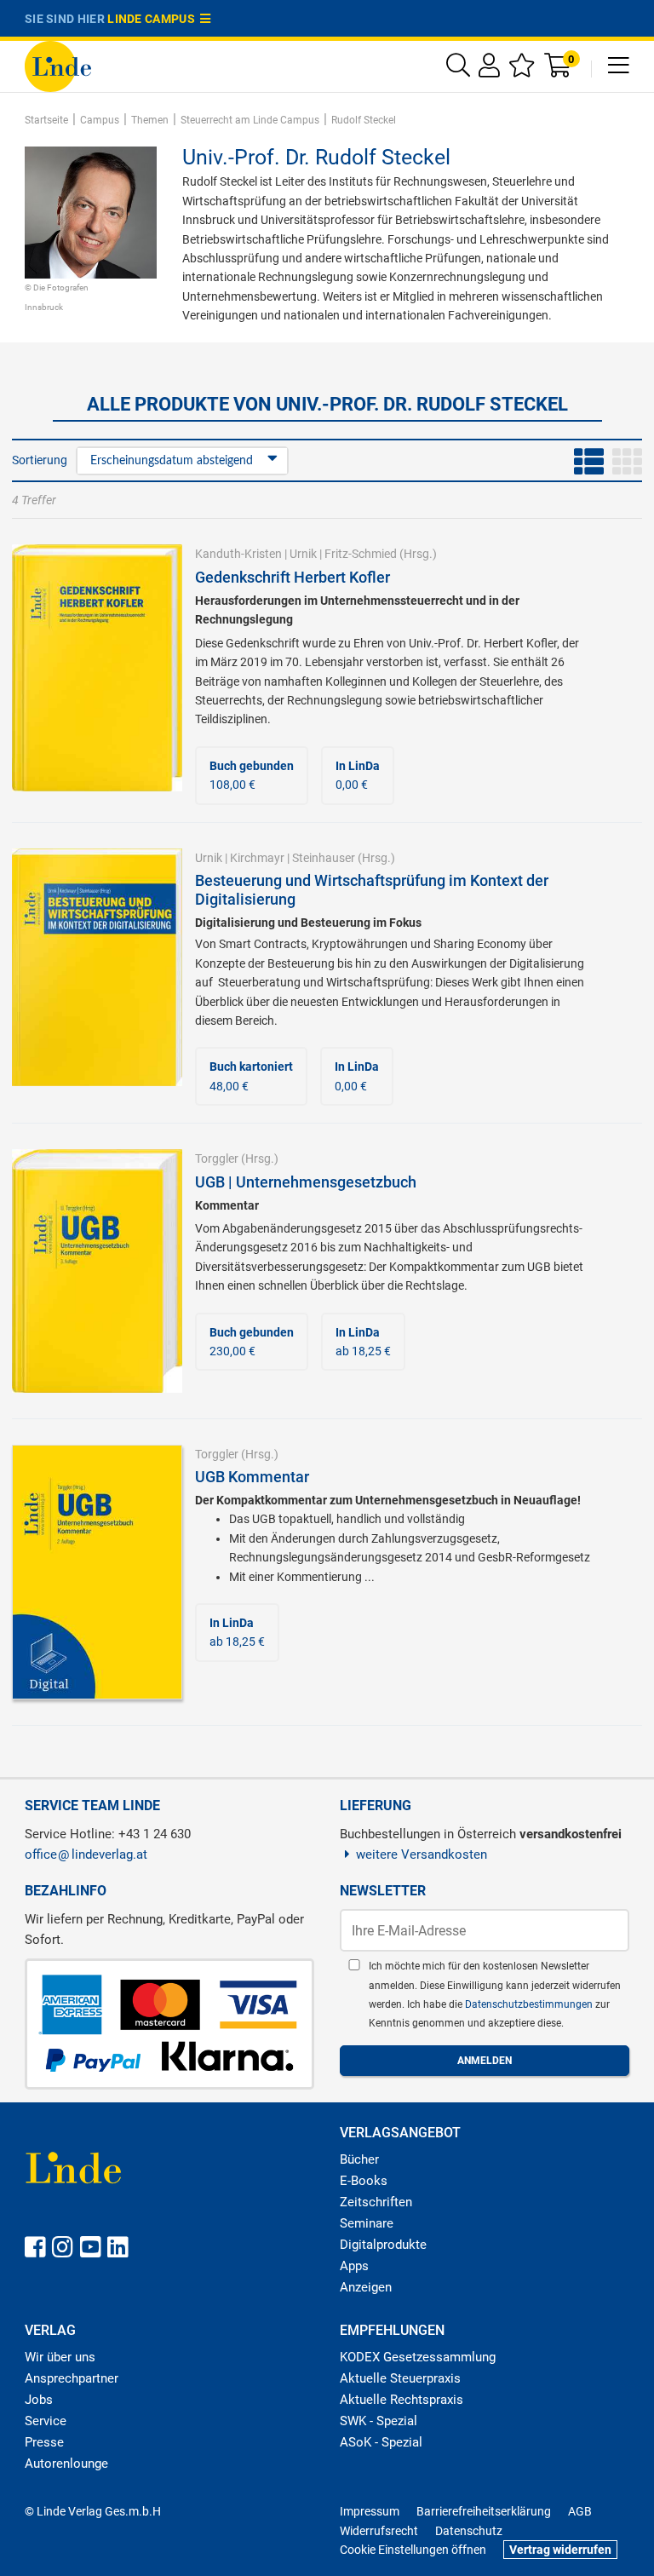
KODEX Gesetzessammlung (418, 2357)
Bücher (359, 2159)
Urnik (303, 554)
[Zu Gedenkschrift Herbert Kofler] (97, 667)
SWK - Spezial (379, 2421)
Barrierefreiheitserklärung (484, 2511)
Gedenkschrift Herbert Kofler (293, 577)
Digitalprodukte (383, 2245)
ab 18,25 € (363, 1342)
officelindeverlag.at (86, 1854)
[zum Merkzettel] (522, 69)
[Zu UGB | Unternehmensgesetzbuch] (97, 1270)
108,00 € (252, 775)
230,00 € (252, 1342)
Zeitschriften (376, 2202)
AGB (580, 2511)
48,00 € (251, 1076)
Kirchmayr (257, 858)
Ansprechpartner (72, 2378)
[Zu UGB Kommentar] (97, 1571)
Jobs (39, 2400)
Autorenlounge (66, 2464)
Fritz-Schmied (361, 554)
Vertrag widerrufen (560, 2550)
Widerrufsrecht (379, 2531)
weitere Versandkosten (422, 1854)
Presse (44, 2442)
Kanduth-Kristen (238, 554)
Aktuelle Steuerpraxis (400, 2378)
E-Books (364, 2181)
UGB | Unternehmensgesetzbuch (306, 1182)
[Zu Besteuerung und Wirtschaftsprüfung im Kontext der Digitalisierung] (97, 966)
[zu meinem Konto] (489, 69)
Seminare (367, 2223)
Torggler (217, 1159)
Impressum (370, 2511)
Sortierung (40, 460)
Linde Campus (154, 19)
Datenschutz (469, 2531)
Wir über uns (60, 2357)
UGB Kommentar (252, 1477)
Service (46, 2421)
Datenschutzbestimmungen (530, 2004)
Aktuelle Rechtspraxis (402, 2400)
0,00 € (358, 775)
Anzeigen (366, 2287)
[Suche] (458, 69)
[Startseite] (58, 65)
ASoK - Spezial (381, 2442)
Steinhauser (324, 858)
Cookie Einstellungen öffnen (413, 2550)
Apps (354, 2266)
